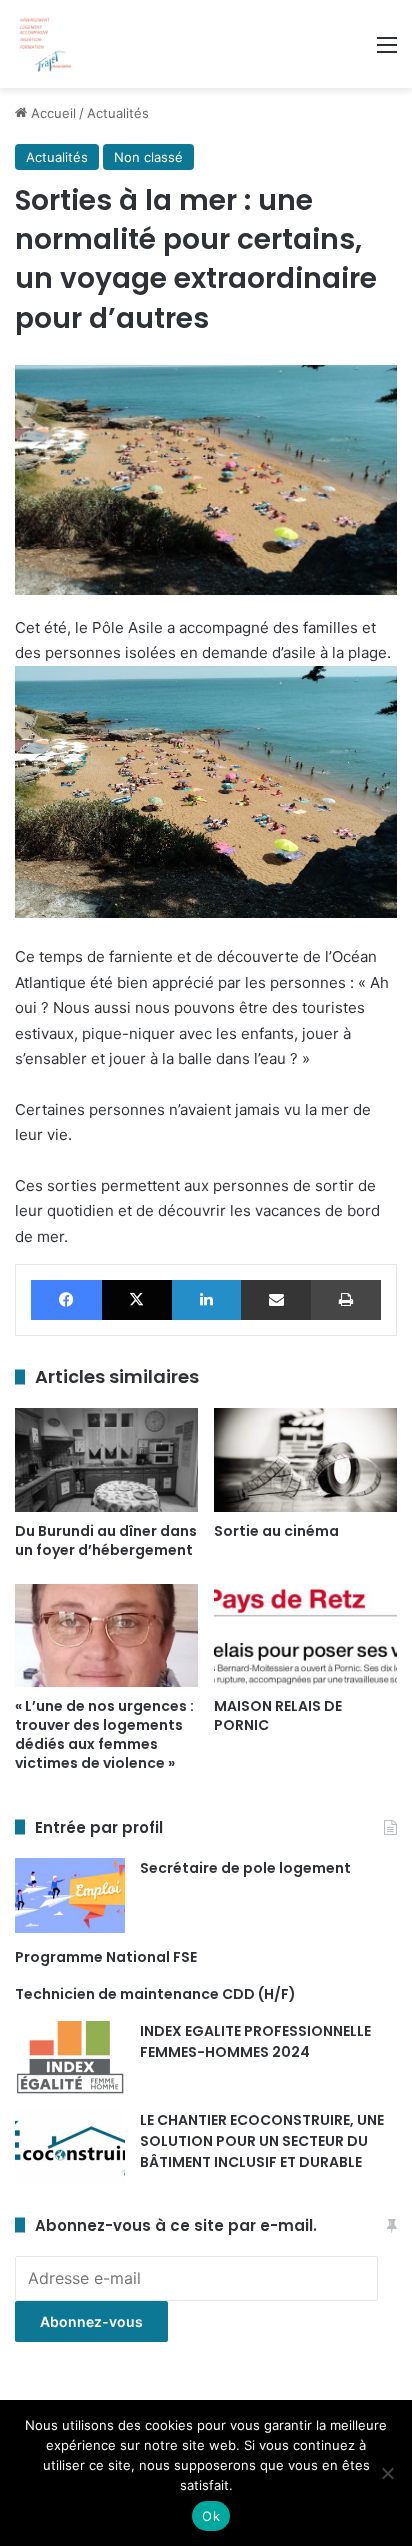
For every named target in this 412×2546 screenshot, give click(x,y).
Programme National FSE (106, 1957)
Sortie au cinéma (276, 1531)
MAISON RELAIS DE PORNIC (278, 1715)
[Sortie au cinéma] (305, 1459)
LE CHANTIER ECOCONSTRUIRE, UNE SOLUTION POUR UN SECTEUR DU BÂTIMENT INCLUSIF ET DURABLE (262, 2141)
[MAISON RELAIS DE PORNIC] (305, 1635)
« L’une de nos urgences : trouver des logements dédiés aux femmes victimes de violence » (104, 1734)
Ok (211, 2516)
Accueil (51, 113)
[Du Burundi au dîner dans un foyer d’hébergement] (106, 1459)
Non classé (148, 157)
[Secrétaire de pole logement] (70, 1895)
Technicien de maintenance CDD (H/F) (155, 1994)
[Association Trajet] (45, 44)
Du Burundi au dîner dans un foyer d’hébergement (106, 1540)
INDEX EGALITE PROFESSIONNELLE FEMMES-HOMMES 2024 (255, 2041)
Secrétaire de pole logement (245, 1868)
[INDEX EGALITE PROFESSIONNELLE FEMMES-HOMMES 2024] (70, 2058)
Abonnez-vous (91, 2321)
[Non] (387, 2473)
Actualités (118, 113)
